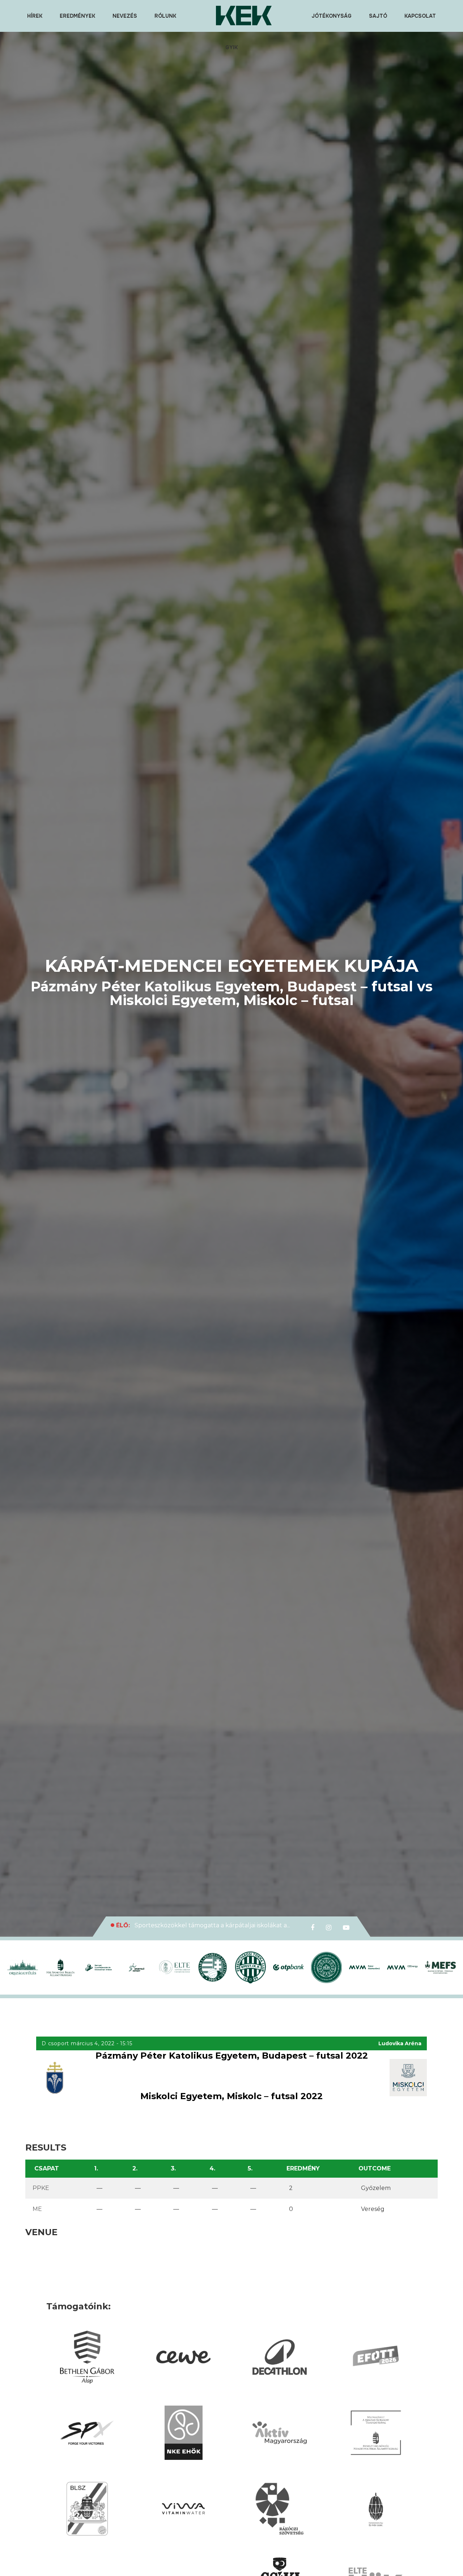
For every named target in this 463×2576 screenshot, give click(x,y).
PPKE (41, 2188)
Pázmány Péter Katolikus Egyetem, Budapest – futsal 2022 (232, 2056)
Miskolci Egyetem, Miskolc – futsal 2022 (231, 2096)
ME (37, 2209)
